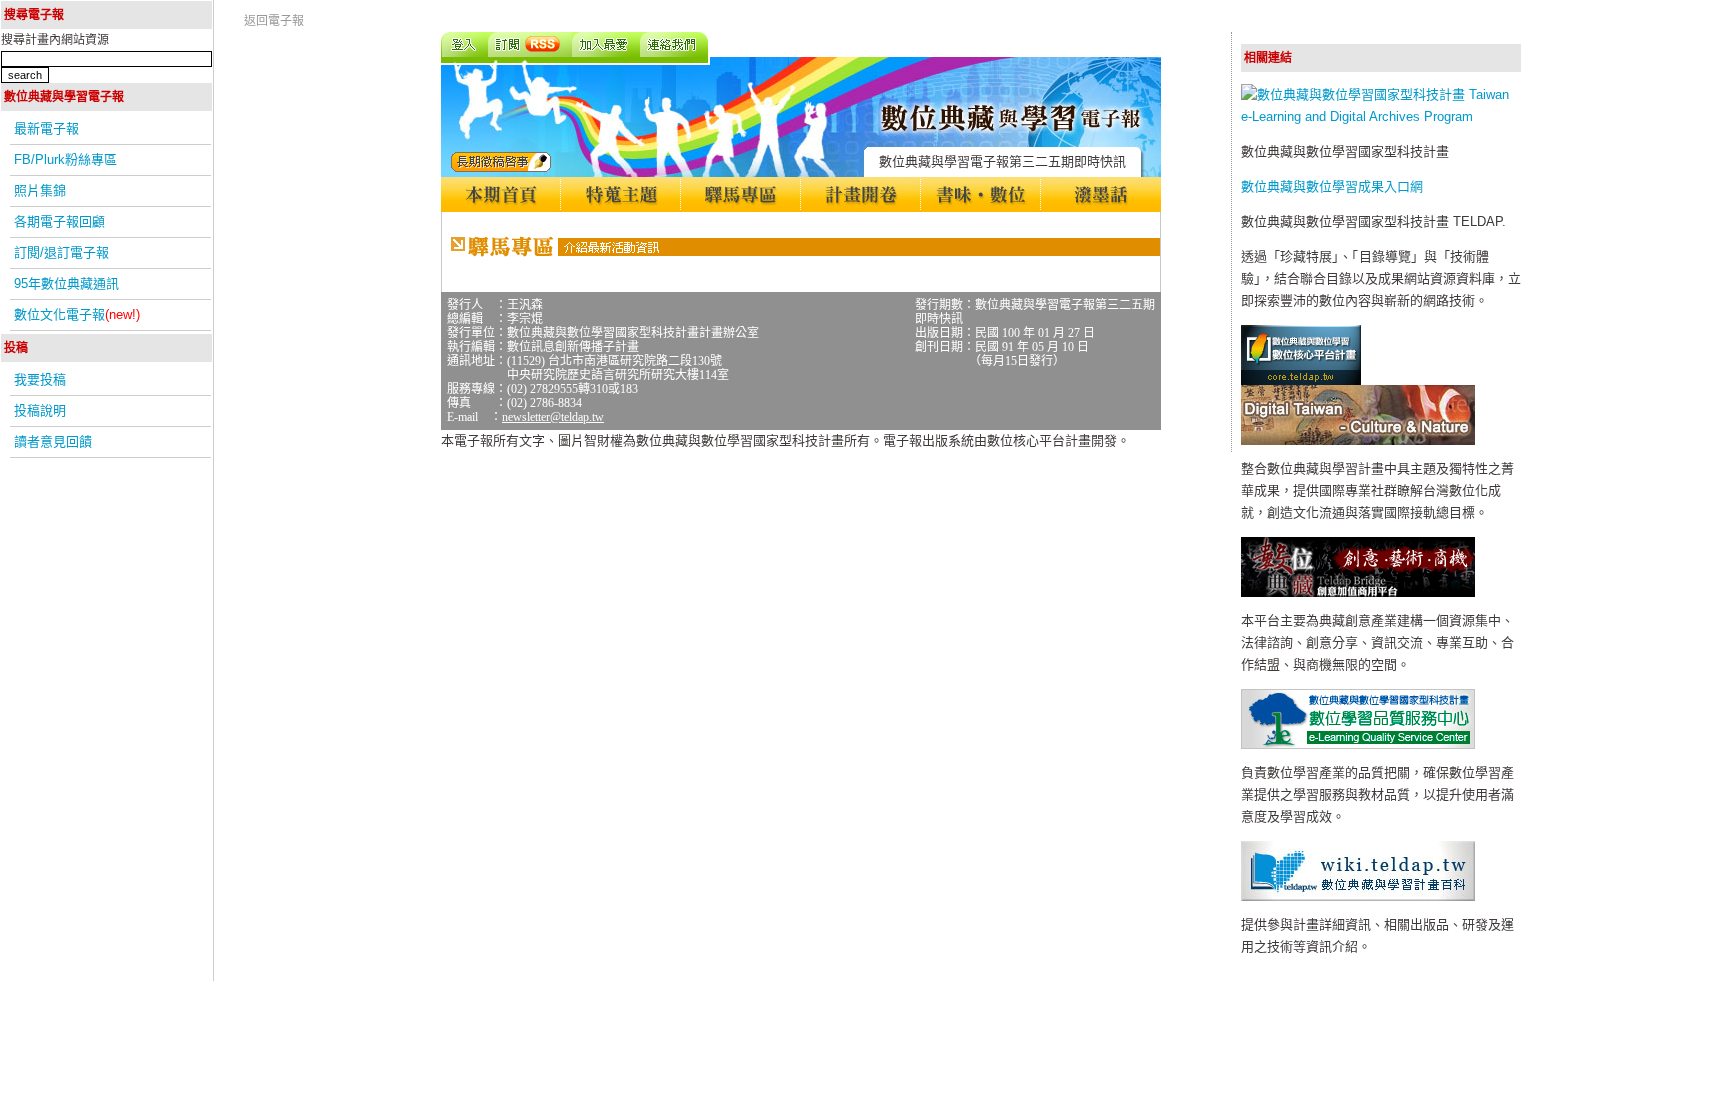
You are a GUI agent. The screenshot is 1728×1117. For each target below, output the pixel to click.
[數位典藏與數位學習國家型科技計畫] (1381, 116)
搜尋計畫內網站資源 (55, 40)
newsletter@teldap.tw (553, 417)
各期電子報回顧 (59, 221)
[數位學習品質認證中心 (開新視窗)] (1358, 744)
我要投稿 (40, 379)
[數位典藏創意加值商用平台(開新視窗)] (1358, 592)
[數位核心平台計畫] (1301, 380)
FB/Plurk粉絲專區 (65, 159)
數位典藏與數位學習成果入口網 (1332, 186)
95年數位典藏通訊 (66, 283)
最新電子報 (46, 128)
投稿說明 (40, 410)
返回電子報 (274, 21)
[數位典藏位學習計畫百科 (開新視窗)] (1358, 896)
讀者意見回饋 (53, 441)
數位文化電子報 (77, 314)
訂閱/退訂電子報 (61, 252)
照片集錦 (40, 190)
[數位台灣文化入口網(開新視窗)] (1358, 440)
